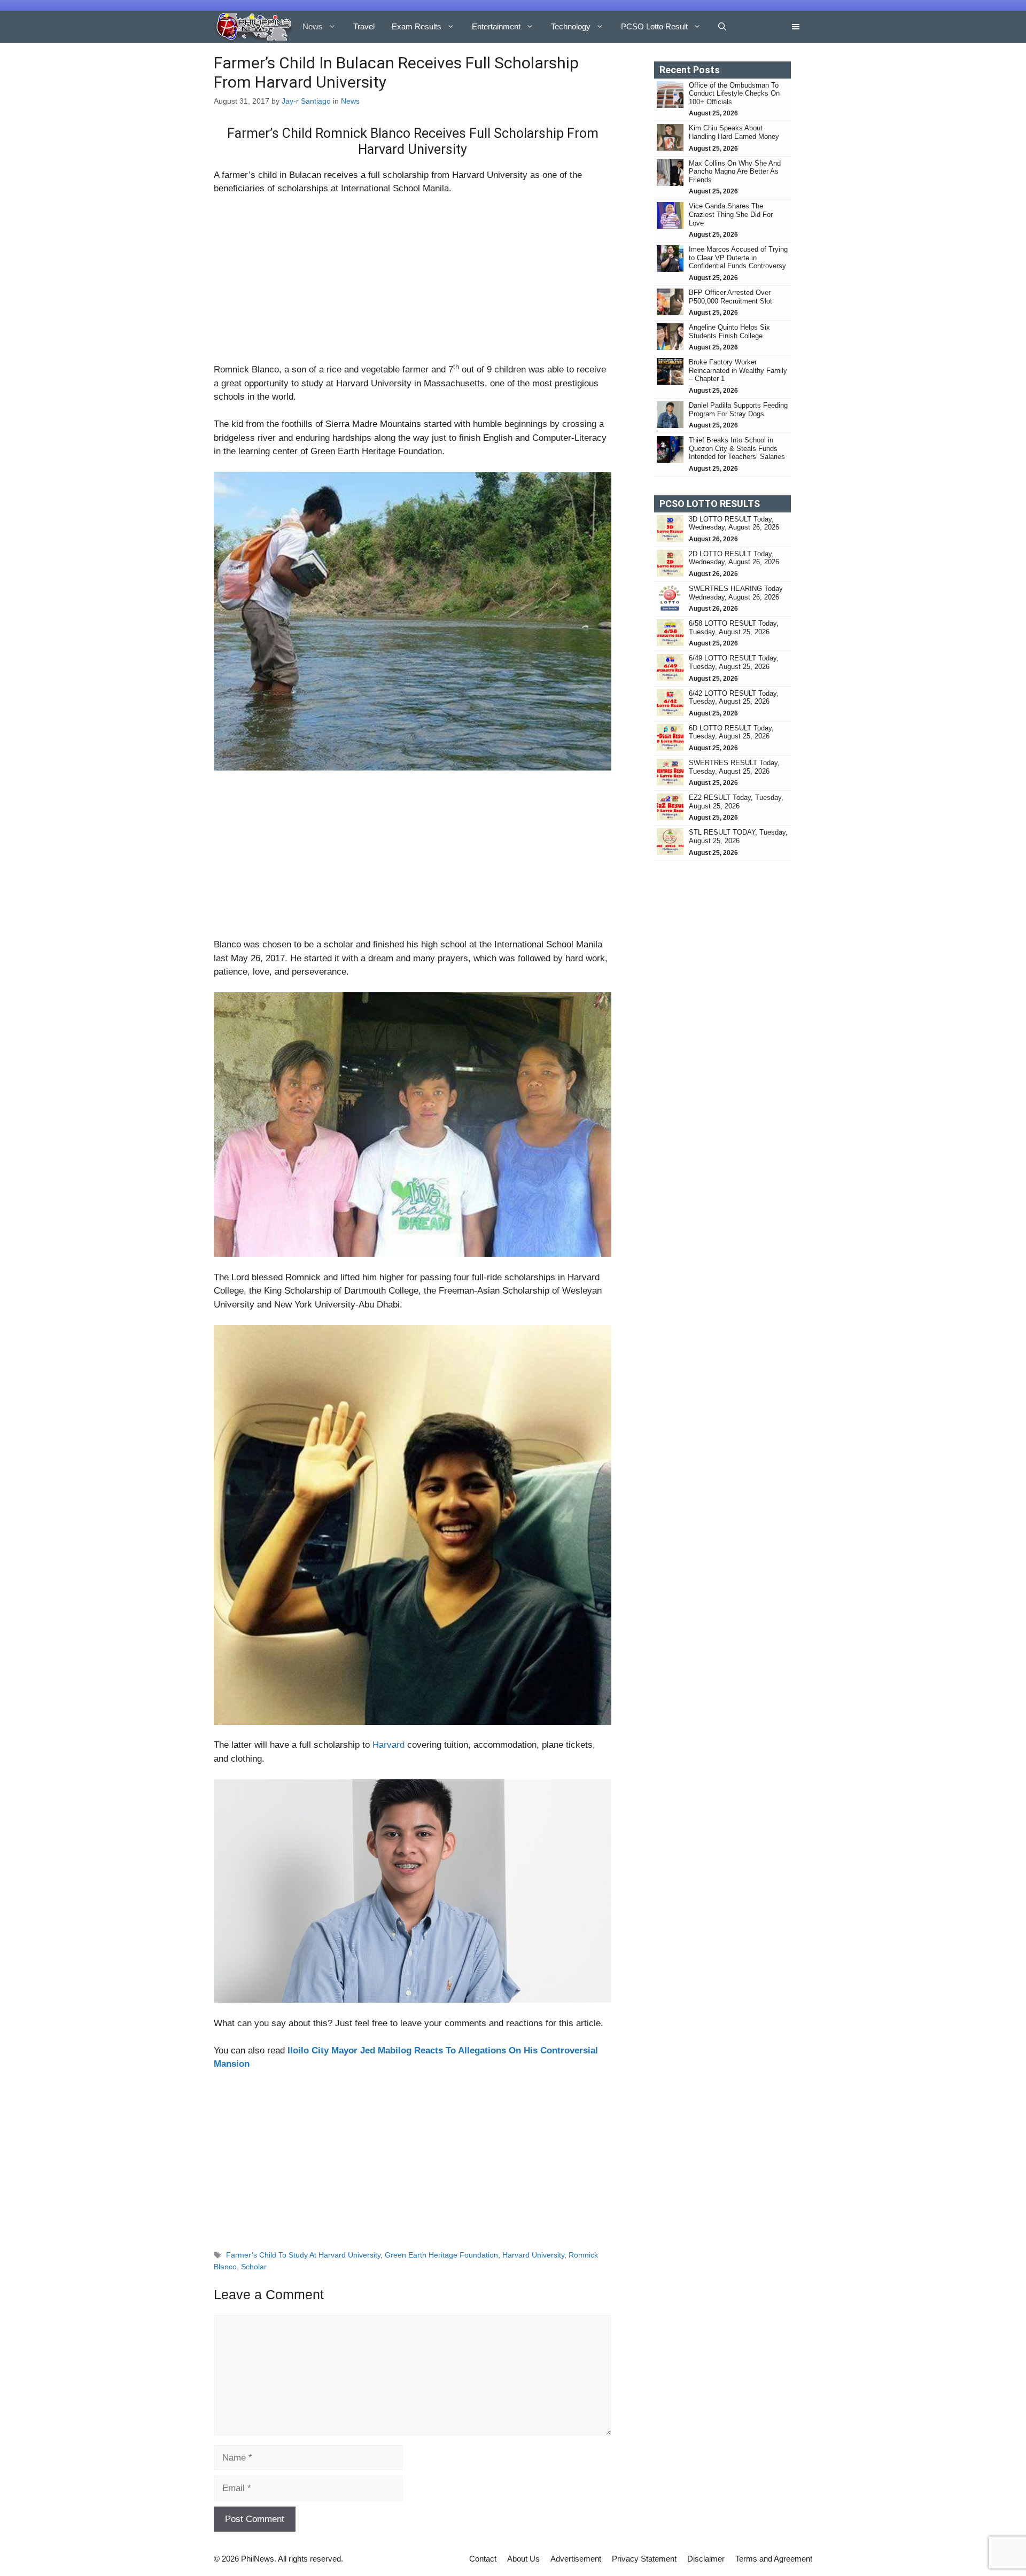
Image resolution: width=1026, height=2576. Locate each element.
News (313, 26)
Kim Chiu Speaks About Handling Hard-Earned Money (734, 132)
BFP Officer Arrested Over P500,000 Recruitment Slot (730, 297)
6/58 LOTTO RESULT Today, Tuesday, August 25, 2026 (734, 628)
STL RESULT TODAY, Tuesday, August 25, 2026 (738, 836)
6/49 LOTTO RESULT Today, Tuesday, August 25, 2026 (734, 662)
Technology (571, 26)
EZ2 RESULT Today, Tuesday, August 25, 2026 (736, 802)
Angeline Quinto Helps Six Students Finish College (729, 332)
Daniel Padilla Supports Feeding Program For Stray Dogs (738, 410)
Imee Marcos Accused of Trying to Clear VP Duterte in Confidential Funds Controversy (738, 258)
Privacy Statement (644, 2559)
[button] (722, 27)
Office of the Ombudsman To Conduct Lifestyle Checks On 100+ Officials (734, 94)
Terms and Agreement (774, 2559)
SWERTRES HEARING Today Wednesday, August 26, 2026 (736, 593)
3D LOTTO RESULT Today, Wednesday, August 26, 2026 (734, 523)
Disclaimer (706, 2559)
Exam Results (417, 26)
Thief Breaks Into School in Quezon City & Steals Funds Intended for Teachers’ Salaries (738, 448)
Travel (364, 26)
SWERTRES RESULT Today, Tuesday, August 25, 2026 (734, 767)
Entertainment (496, 26)
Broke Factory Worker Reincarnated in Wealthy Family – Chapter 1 (738, 370)
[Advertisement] (413, 284)
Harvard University (533, 2255)
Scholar (254, 2267)
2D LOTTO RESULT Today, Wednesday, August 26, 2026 (734, 558)
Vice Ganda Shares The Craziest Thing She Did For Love (731, 214)
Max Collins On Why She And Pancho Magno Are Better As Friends (735, 172)
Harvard (388, 1745)
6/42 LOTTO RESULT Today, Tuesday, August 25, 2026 (734, 698)
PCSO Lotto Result (654, 26)
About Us (523, 2559)
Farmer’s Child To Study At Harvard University (303, 2255)
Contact (483, 2559)
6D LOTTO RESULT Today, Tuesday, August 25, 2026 (731, 732)
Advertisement (576, 2559)
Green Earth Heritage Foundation (441, 2255)
